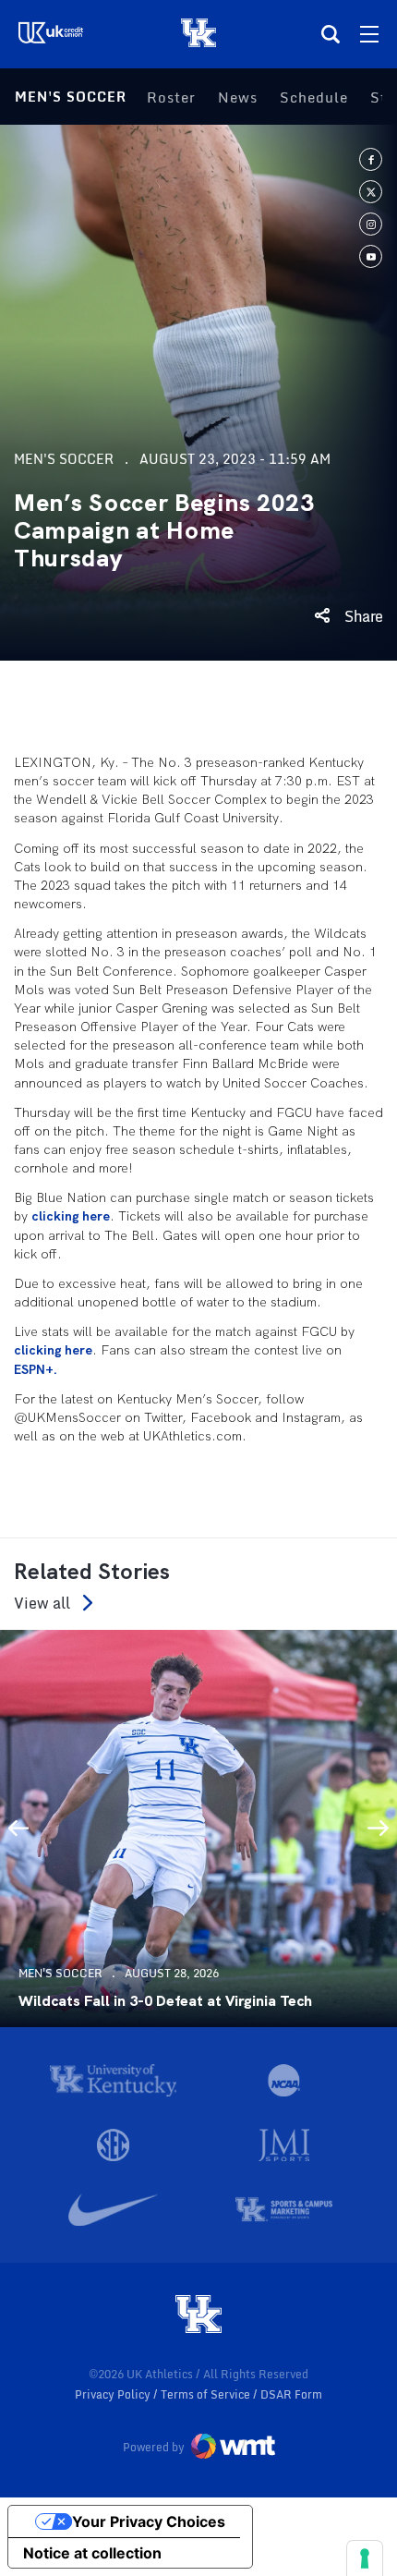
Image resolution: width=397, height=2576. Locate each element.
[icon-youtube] (371, 256)
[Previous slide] (18, 1829)
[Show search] (331, 34)
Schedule (314, 97)
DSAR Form (291, 2394)
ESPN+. (36, 1369)
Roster (171, 97)
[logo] (198, 2315)
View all (42, 1603)
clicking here (71, 1216)
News (238, 97)
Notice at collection (92, 2553)
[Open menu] (369, 34)
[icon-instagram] (371, 224)
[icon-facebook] (371, 159)
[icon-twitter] (371, 192)
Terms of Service (207, 2394)
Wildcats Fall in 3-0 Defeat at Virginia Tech (165, 2001)
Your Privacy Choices (149, 2521)
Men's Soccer (71, 97)
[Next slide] (379, 1829)
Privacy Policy (114, 2394)
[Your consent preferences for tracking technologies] (365, 2558)
